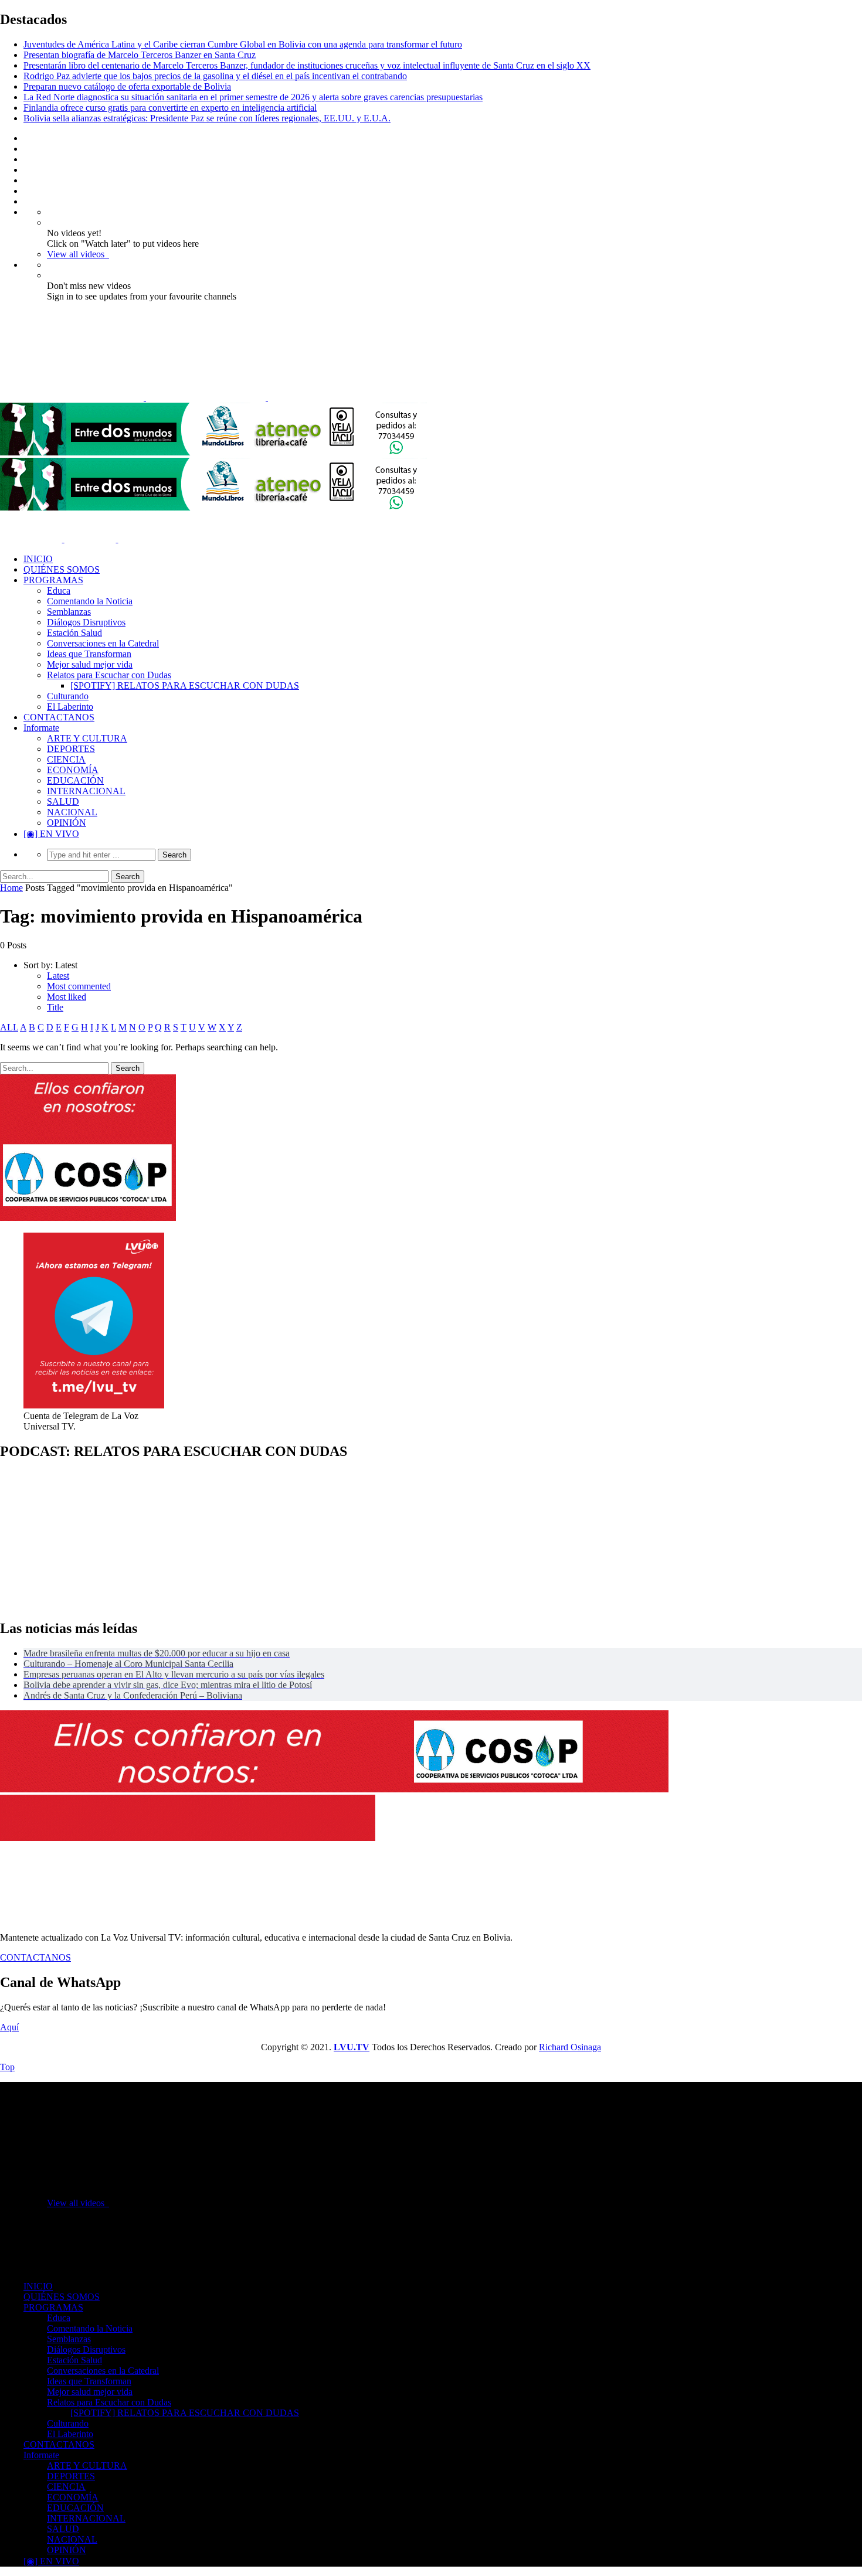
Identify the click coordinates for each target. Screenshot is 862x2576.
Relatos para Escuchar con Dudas (109, 675)
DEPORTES (71, 749)
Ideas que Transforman (89, 654)
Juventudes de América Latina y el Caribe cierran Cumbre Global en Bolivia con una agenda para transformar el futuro (243, 44)
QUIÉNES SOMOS (62, 569)
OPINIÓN (67, 823)
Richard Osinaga (570, 2047)
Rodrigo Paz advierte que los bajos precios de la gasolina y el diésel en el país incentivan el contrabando (215, 76)
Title (55, 1007)
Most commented (79, 986)
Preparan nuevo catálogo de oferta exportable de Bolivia (127, 86)
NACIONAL (72, 812)
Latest (58, 976)
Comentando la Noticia (90, 601)
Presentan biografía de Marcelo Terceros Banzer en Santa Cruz (140, 55)
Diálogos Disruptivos (86, 622)
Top (7, 2067)
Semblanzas (69, 612)
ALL (9, 1027)
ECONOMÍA (73, 770)
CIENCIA (66, 759)
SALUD (63, 802)
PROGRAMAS (53, 580)
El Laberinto (70, 707)
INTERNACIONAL (86, 791)
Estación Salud (74, 633)
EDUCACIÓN (75, 780)
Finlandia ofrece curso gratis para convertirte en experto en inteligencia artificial (170, 108)
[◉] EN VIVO (51, 834)
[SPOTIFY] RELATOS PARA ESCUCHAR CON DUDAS (185, 685)
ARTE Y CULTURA (87, 738)
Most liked (67, 997)
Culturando (68, 696)
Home (11, 888)
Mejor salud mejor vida (90, 664)
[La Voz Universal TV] (194, 397)
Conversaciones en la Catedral (103, 643)
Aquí (9, 2027)
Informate (41, 728)
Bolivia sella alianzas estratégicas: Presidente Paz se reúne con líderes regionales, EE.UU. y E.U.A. (207, 118)
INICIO (38, 559)
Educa (59, 591)
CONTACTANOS (59, 717)
